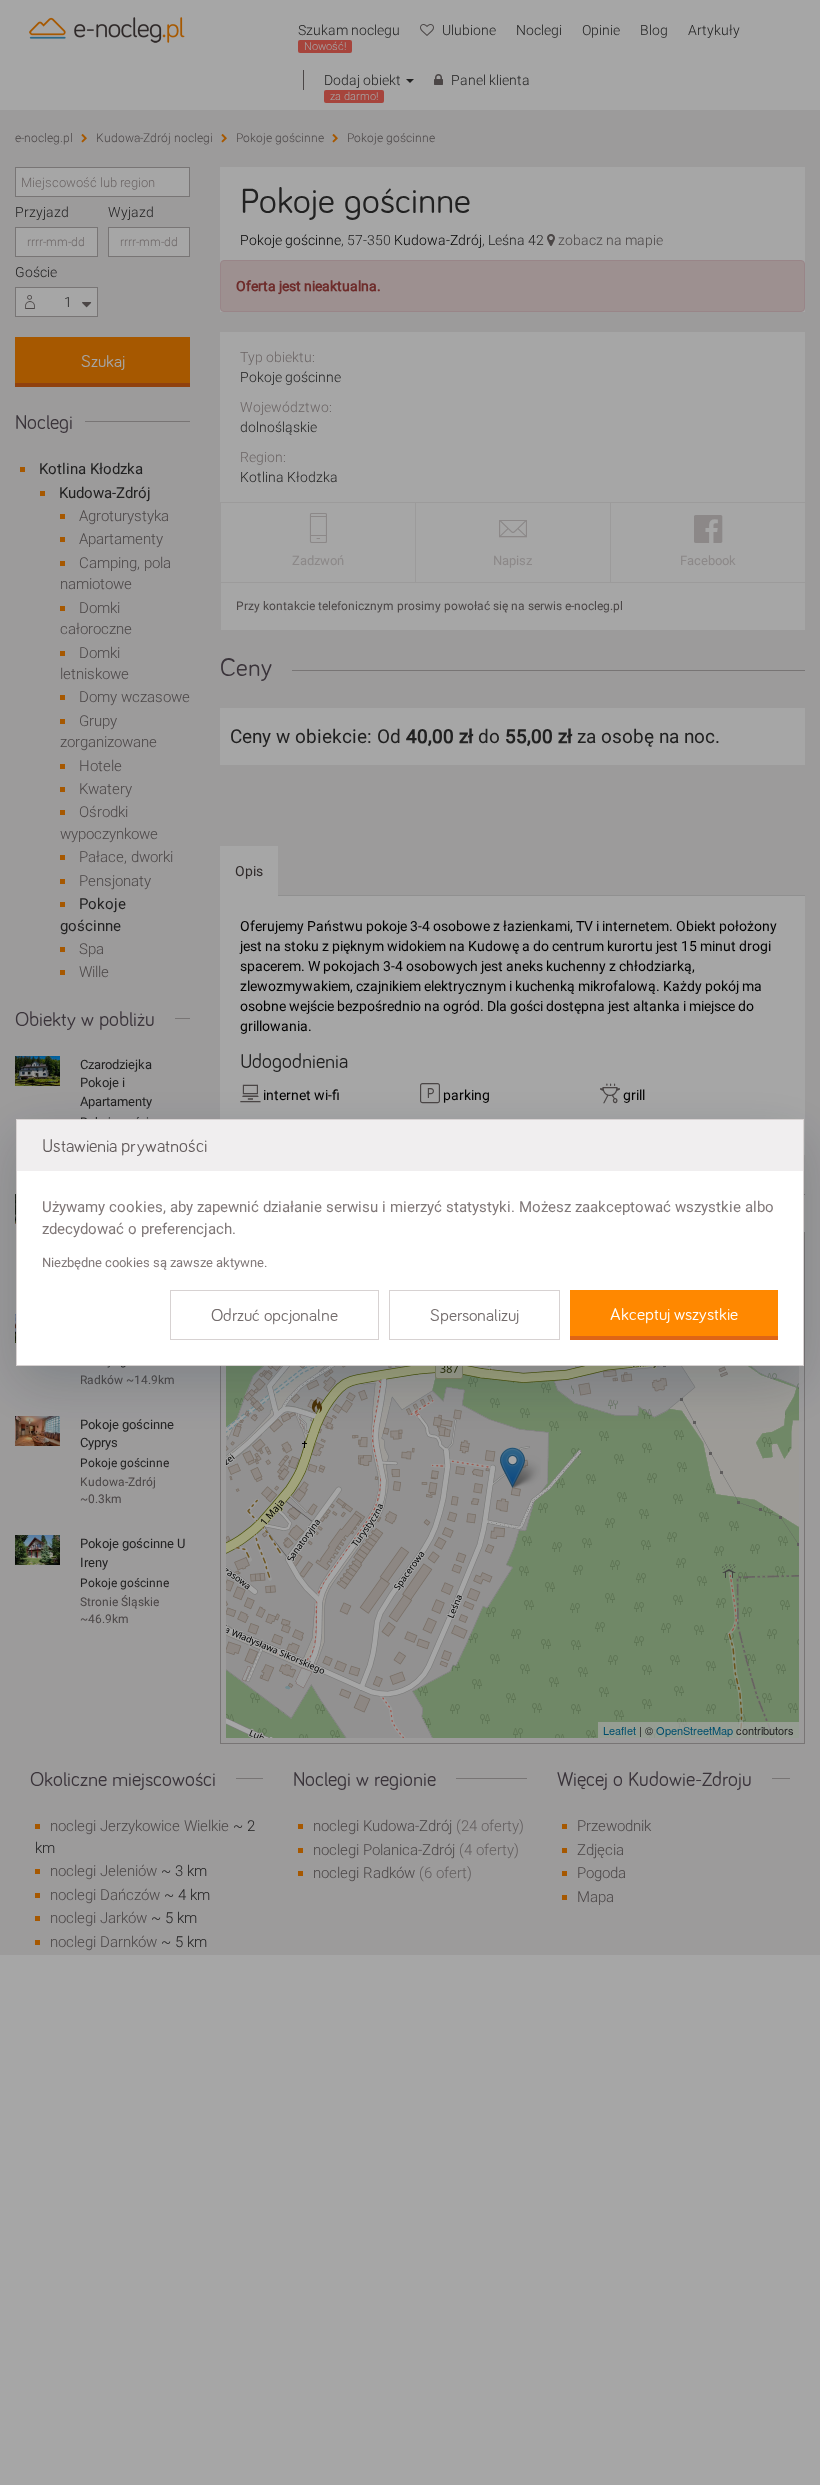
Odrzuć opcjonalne (274, 1316)
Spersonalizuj (474, 1316)
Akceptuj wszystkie (674, 1315)
